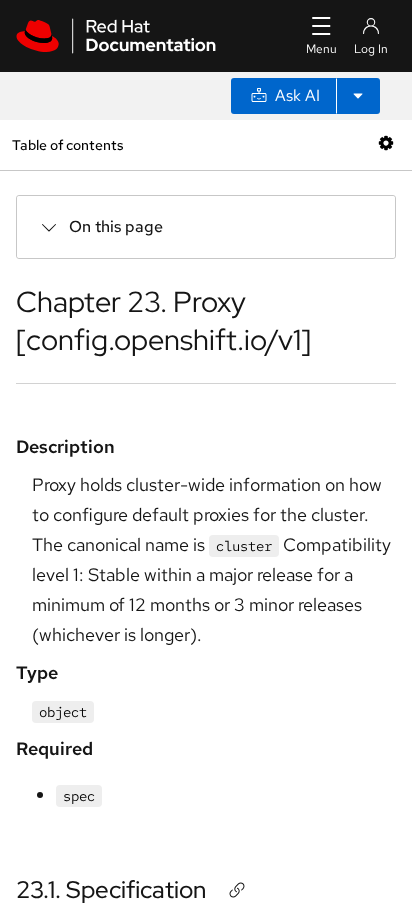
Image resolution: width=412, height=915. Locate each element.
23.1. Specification (111, 889)
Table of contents (67, 144)
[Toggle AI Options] (358, 96)
